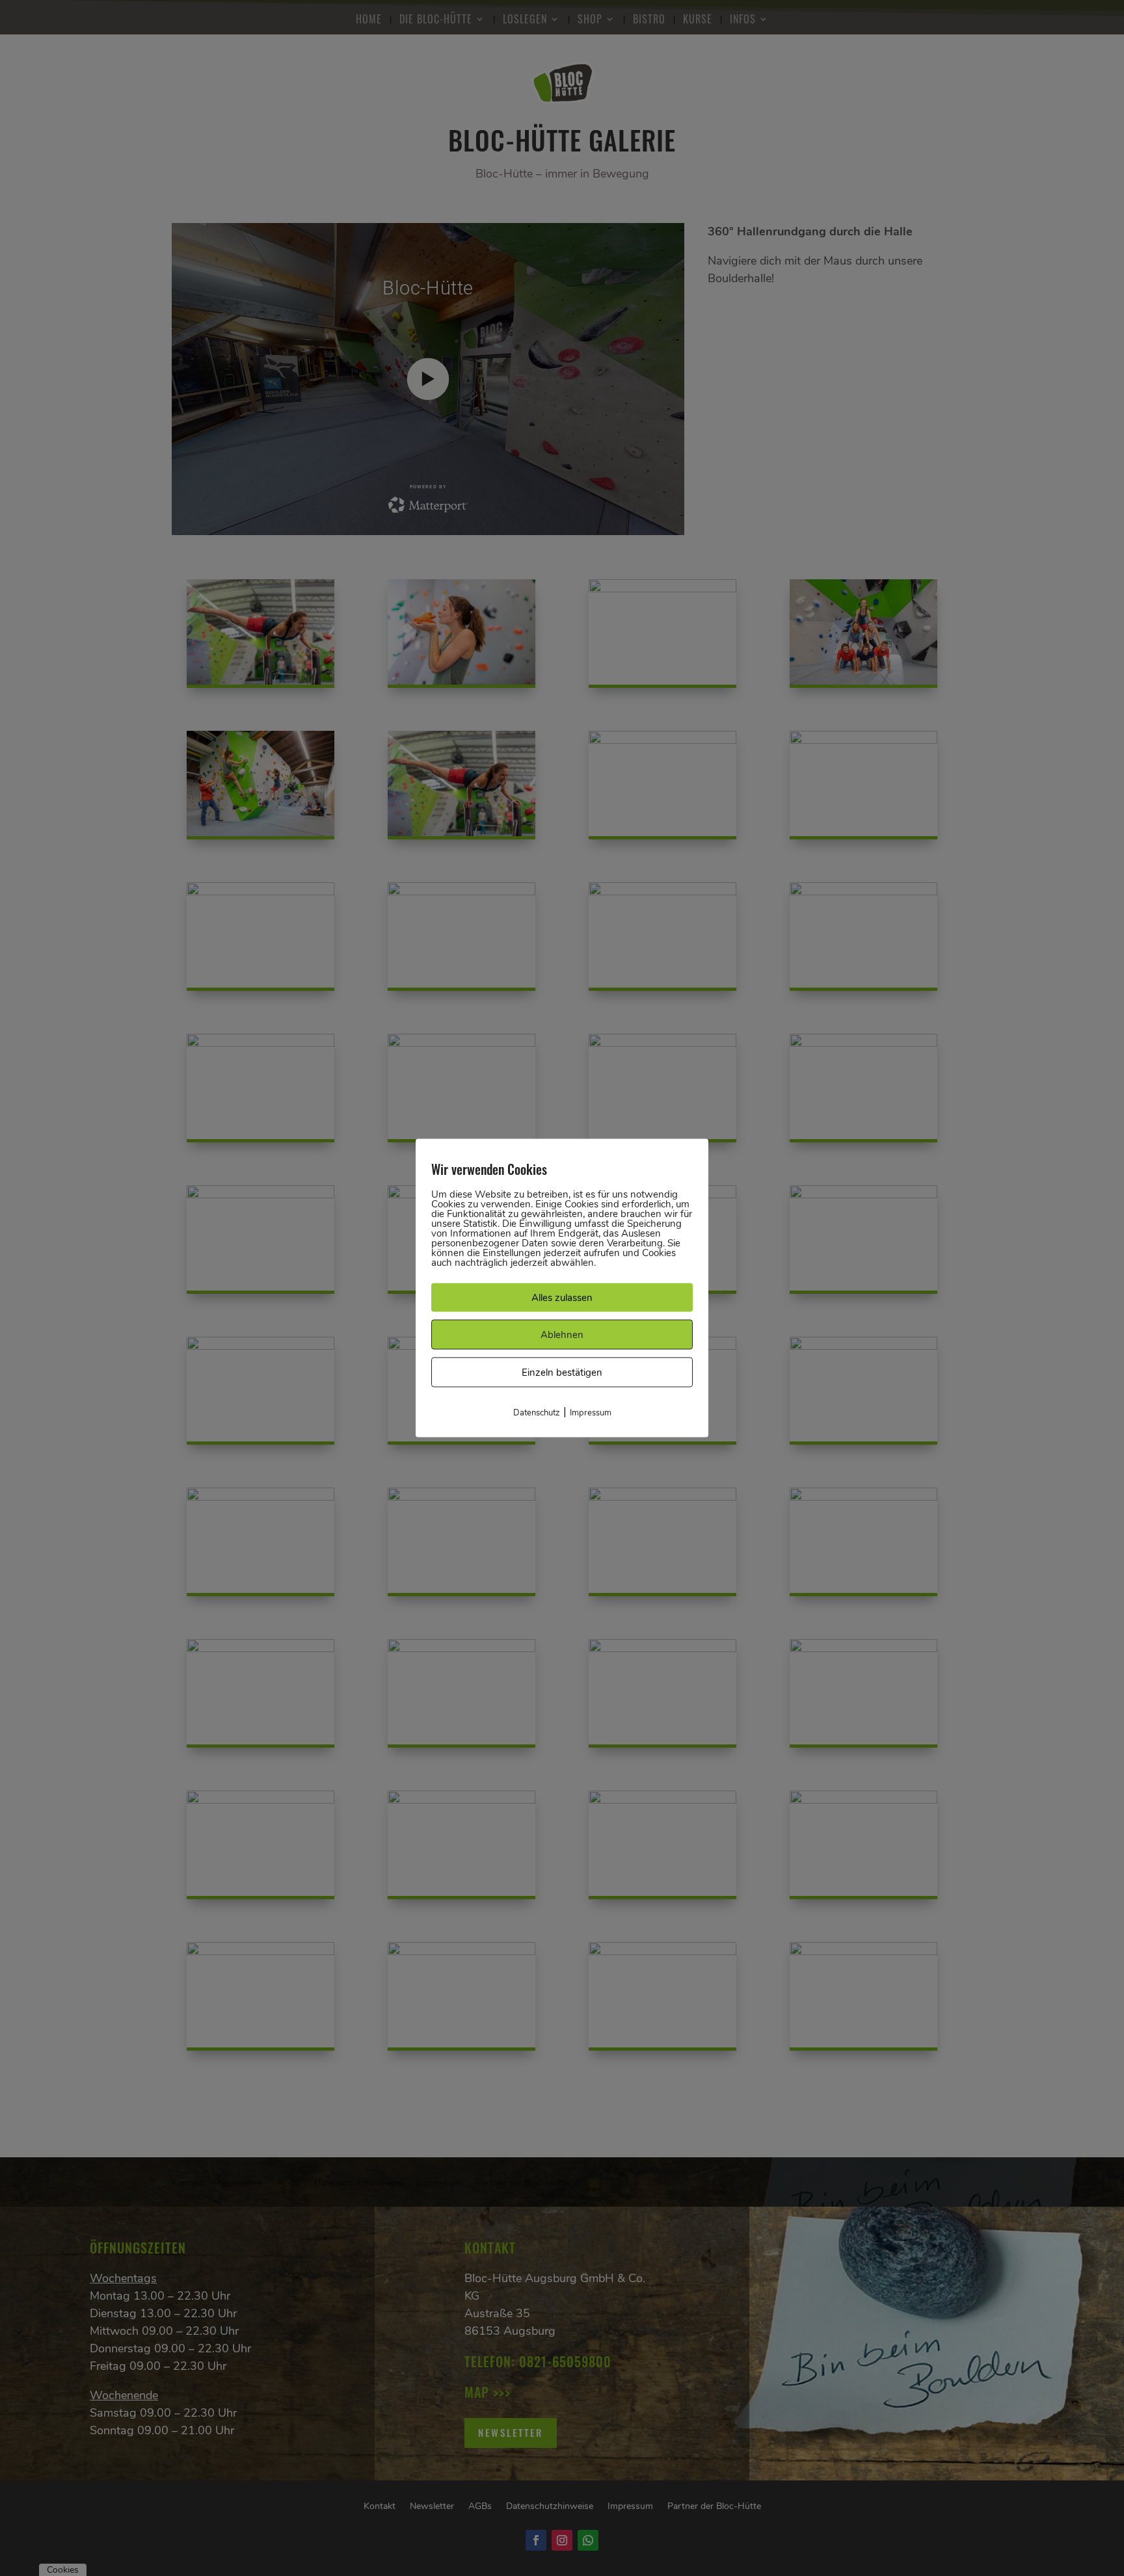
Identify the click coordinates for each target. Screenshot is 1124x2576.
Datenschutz (537, 1413)
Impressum (591, 1413)
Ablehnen (562, 1335)
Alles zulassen (562, 1298)
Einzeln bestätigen (562, 1373)
